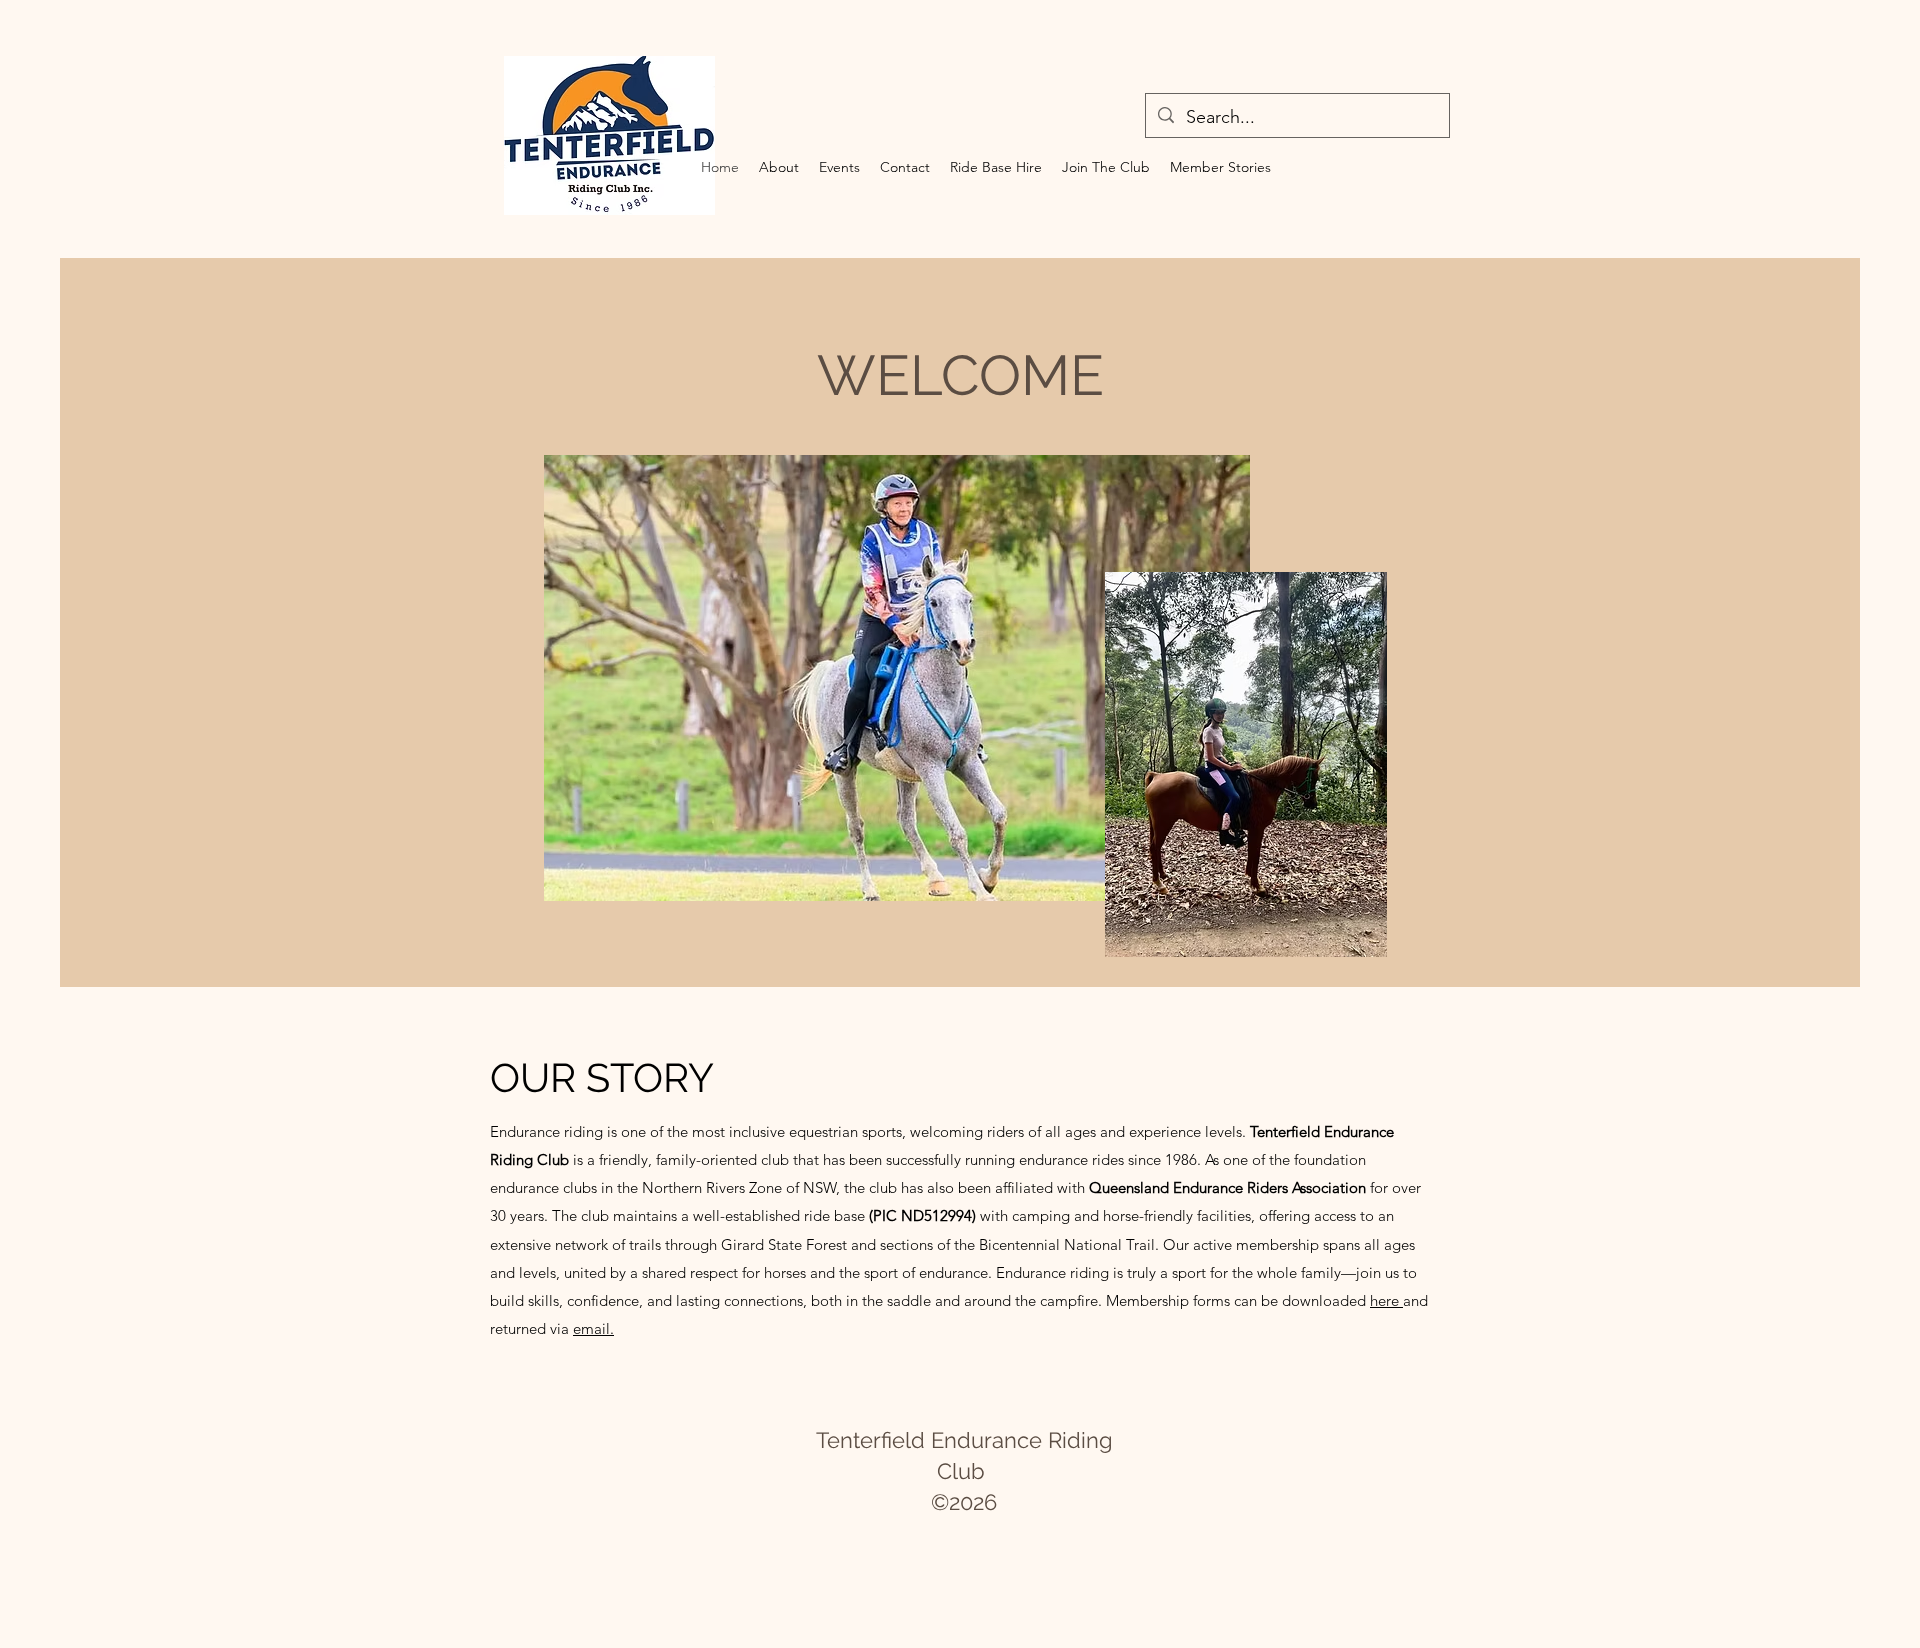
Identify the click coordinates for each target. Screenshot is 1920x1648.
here (1386, 1300)
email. (593, 1328)
